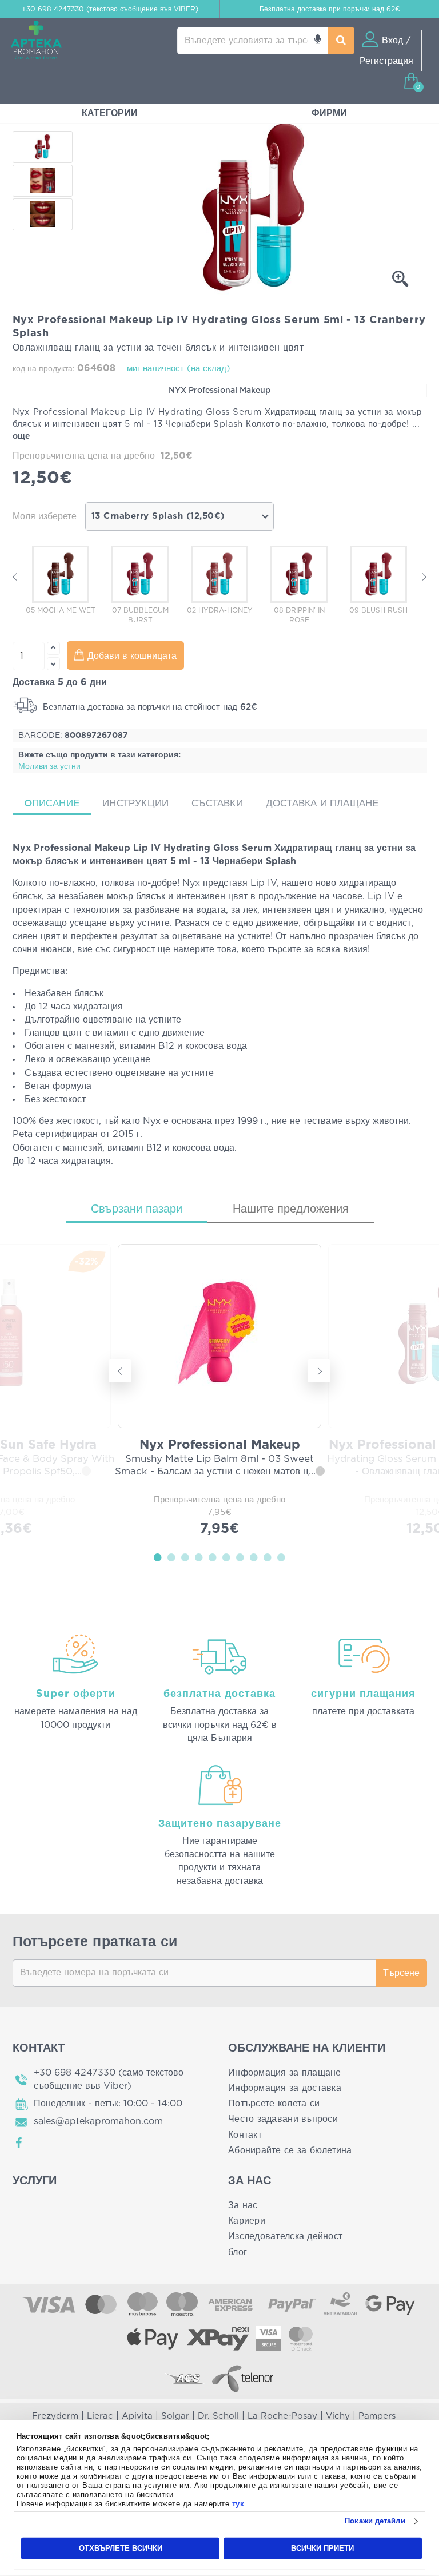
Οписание (52, 803)
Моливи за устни (49, 766)
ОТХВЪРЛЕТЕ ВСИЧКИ (121, 2548)
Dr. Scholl (218, 2416)
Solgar (175, 2416)
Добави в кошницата (132, 656)
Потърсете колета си (274, 2104)
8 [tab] (254, 1557)
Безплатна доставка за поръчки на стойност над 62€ (149, 707)
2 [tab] (171, 1557)
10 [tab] (281, 1557)
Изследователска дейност (285, 2236)
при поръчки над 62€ (330, 9)
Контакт (245, 2135)
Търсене (401, 1973)
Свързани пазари (137, 1209)
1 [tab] (158, 1557)
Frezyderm (55, 2416)
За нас (243, 2205)
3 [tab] (185, 1557)
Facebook (19, 2143)
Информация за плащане (285, 2073)
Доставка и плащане (322, 803)
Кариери (247, 2221)
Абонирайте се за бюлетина (290, 2150)
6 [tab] (226, 1557)
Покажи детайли (375, 2521)
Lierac (100, 2416)
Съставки (217, 803)
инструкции (135, 803)
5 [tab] (213, 1557)
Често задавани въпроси (283, 2119)
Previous (15, 577)
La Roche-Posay (282, 2416)
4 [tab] (199, 1557)
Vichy (338, 2416)
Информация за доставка (285, 2088)
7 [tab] (240, 1557)
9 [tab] (268, 1557)
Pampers (377, 2416)
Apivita (137, 2416)
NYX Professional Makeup (219, 391)
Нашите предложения (291, 1209)
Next (424, 577)
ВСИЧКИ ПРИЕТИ (322, 2548)
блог (238, 2252)
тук (238, 2504)
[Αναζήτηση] (341, 41)
